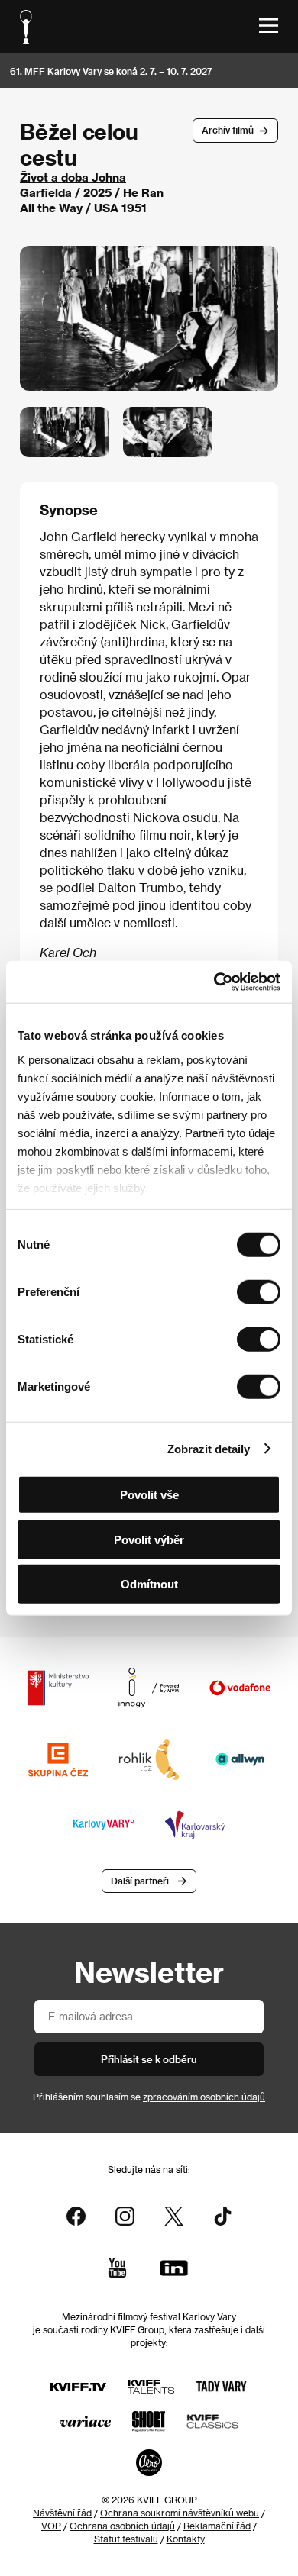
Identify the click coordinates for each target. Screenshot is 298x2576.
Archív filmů (228, 130)
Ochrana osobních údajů (122, 2526)
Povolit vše (149, 1495)
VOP (51, 2526)
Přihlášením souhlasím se (149, 2097)
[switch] (259, 1292)
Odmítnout (149, 1584)
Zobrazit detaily (209, 1448)
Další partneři (140, 1881)
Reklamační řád (217, 2526)
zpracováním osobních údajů (204, 2097)
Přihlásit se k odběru (149, 2059)
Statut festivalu (126, 2539)
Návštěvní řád (62, 2513)
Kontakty (186, 2539)
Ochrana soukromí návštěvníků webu (180, 2513)
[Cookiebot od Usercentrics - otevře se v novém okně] (214, 982)
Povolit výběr (149, 1539)
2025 (97, 192)
